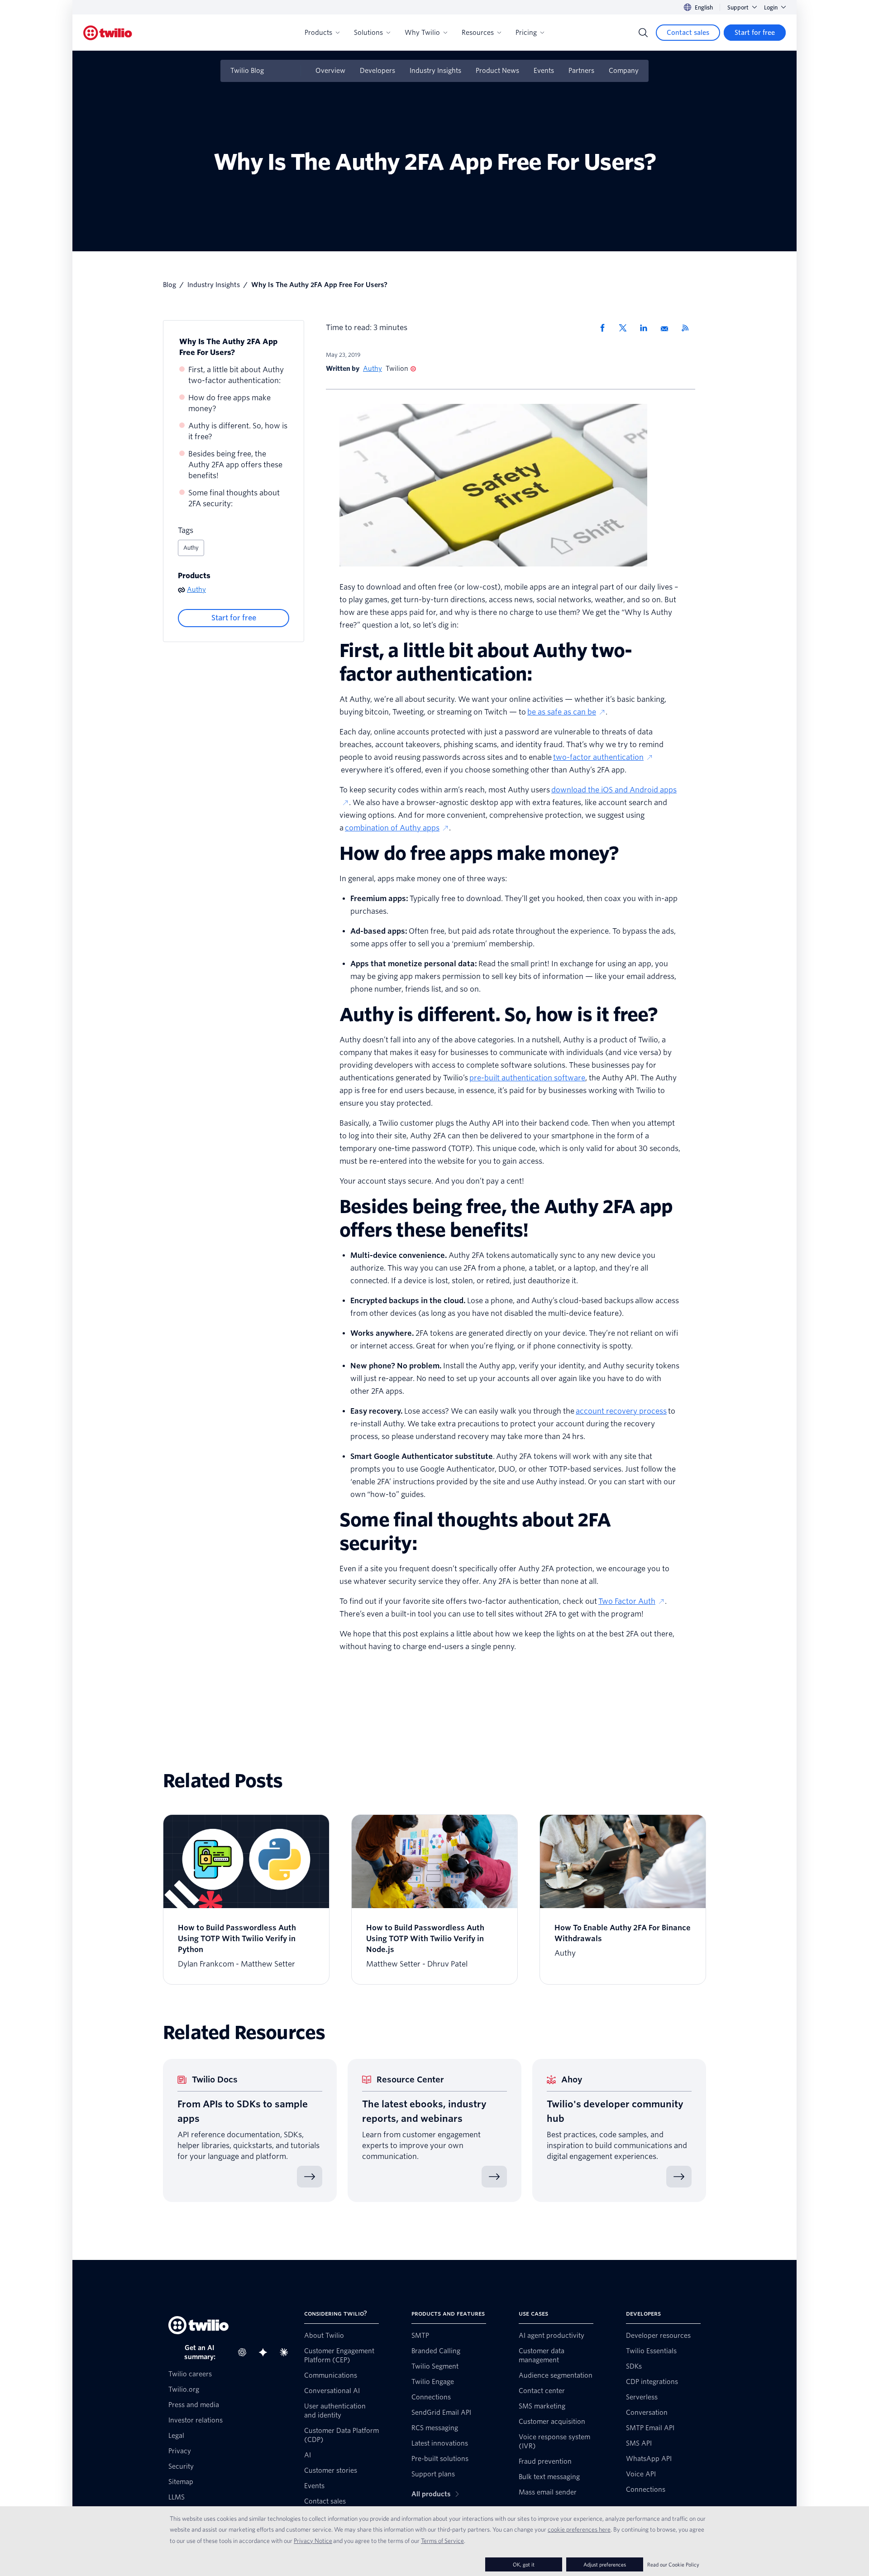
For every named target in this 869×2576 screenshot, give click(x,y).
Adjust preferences (605, 2564)
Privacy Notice (313, 2541)
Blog (170, 285)
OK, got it (524, 2564)
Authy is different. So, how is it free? (238, 431)
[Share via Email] (668, 328)
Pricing (526, 33)
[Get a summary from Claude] (286, 2352)
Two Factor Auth (627, 1601)
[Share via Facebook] (605, 328)
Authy (191, 548)
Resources (478, 33)
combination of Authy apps (392, 828)
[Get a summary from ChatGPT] (245, 2352)
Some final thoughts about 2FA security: (234, 498)
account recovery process (621, 1411)
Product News (497, 71)
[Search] (643, 33)
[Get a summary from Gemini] (266, 2352)
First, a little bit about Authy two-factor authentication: (236, 375)
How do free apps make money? (229, 403)
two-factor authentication (598, 757)
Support (738, 7)
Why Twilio (422, 33)
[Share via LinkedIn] (647, 328)
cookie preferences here (579, 2529)
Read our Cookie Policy (673, 2564)
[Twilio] (108, 33)
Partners (581, 71)
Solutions (368, 33)
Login (771, 7)
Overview (330, 71)
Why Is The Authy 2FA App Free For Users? (228, 347)
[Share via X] (626, 328)
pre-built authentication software (527, 1078)
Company (624, 71)
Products (318, 33)
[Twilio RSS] (688, 328)
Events (544, 71)
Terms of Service (442, 2541)
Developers (377, 71)
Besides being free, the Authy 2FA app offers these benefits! (235, 465)
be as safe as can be (562, 712)
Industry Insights (435, 71)
